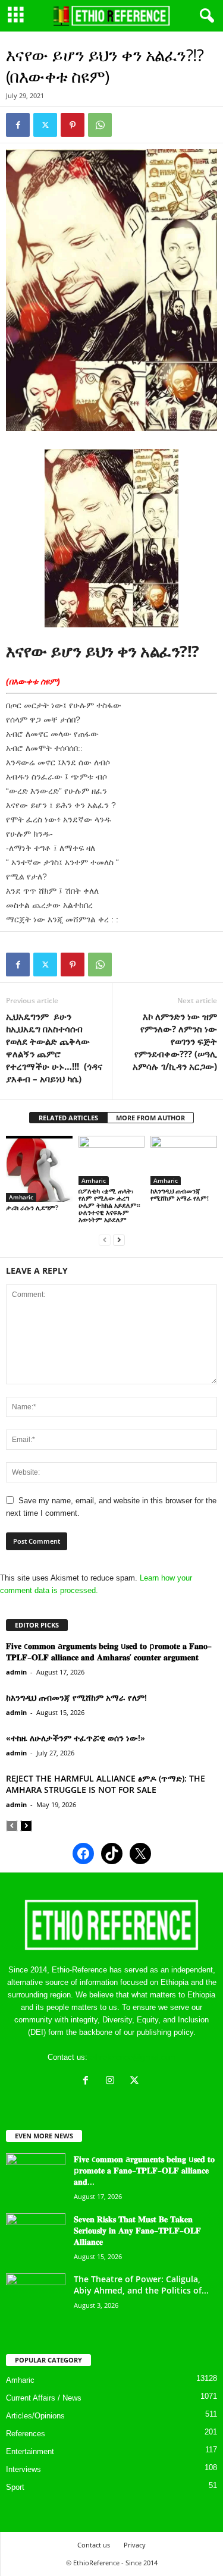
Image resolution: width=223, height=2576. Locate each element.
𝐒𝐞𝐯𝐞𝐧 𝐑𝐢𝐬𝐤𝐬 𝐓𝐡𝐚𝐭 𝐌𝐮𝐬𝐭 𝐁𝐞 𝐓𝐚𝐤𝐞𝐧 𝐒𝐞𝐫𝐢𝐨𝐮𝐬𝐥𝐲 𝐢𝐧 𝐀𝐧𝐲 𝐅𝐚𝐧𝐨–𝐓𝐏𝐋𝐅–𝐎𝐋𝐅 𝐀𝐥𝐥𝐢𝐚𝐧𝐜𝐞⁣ (137, 2230)
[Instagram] (113, 2082)
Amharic (21, 1197)
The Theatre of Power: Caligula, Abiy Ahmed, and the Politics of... (141, 2285)
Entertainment (30, 2451)
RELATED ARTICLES (68, 1118)
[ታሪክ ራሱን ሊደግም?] (39, 1169)
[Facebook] (18, 125)
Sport (15, 2487)
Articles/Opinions (35, 2416)
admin (16, 1672)
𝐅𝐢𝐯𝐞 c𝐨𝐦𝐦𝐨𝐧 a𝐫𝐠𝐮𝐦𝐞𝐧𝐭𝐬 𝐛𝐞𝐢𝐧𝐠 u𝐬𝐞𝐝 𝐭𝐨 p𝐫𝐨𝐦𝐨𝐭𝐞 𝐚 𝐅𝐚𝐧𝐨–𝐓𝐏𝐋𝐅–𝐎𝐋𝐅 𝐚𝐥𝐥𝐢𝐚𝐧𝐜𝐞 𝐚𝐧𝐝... (144, 2170)
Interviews (23, 2469)
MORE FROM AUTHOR (150, 1118)
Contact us (94, 2545)
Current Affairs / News (44, 2398)
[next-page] (119, 1240)
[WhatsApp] (100, 125)
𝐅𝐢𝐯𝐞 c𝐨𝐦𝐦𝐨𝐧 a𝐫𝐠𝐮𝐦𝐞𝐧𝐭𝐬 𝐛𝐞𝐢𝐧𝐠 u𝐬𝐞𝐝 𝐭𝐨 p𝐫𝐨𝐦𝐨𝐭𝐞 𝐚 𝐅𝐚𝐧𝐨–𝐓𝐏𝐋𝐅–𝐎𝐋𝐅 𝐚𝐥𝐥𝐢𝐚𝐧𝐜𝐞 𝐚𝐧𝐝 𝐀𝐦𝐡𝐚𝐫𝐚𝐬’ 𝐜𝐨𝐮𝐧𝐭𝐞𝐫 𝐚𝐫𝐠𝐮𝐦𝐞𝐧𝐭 (109, 1651)
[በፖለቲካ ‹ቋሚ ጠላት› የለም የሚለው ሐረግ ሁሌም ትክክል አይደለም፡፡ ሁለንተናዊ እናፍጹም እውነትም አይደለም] (112, 1160)
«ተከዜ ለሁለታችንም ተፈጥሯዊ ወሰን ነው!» (76, 1738)
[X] (136, 2082)
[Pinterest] (73, 125)
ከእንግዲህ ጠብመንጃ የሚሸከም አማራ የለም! (180, 1194)
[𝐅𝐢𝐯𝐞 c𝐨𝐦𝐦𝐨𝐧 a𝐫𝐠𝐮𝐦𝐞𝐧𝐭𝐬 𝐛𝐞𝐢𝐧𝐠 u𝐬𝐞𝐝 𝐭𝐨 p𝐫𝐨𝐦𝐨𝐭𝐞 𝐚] (36, 2176)
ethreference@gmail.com (133, 2057)
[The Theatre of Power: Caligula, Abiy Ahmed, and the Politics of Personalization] (36, 2296)
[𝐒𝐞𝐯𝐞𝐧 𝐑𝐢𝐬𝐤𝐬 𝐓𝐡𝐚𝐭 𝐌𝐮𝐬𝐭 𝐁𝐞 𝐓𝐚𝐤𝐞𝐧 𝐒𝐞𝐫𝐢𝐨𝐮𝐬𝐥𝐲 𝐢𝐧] (36, 2236)
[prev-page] (105, 1240)
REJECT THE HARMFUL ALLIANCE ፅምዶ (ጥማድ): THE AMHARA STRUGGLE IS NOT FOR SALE (106, 1784)
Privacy (135, 2545)
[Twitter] (45, 125)
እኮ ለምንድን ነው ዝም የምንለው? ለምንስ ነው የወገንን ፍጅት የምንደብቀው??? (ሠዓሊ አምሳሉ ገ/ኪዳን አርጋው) (175, 1041)
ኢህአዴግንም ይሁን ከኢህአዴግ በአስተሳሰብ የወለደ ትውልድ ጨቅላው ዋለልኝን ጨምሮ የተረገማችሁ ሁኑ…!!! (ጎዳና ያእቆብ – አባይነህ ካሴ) (54, 1047)
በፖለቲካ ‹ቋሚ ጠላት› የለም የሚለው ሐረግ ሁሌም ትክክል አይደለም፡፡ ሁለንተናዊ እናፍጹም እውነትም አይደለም (109, 1205)
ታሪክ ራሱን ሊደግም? (32, 1207)
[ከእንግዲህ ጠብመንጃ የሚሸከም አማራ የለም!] (184, 1160)
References (26, 2434)
